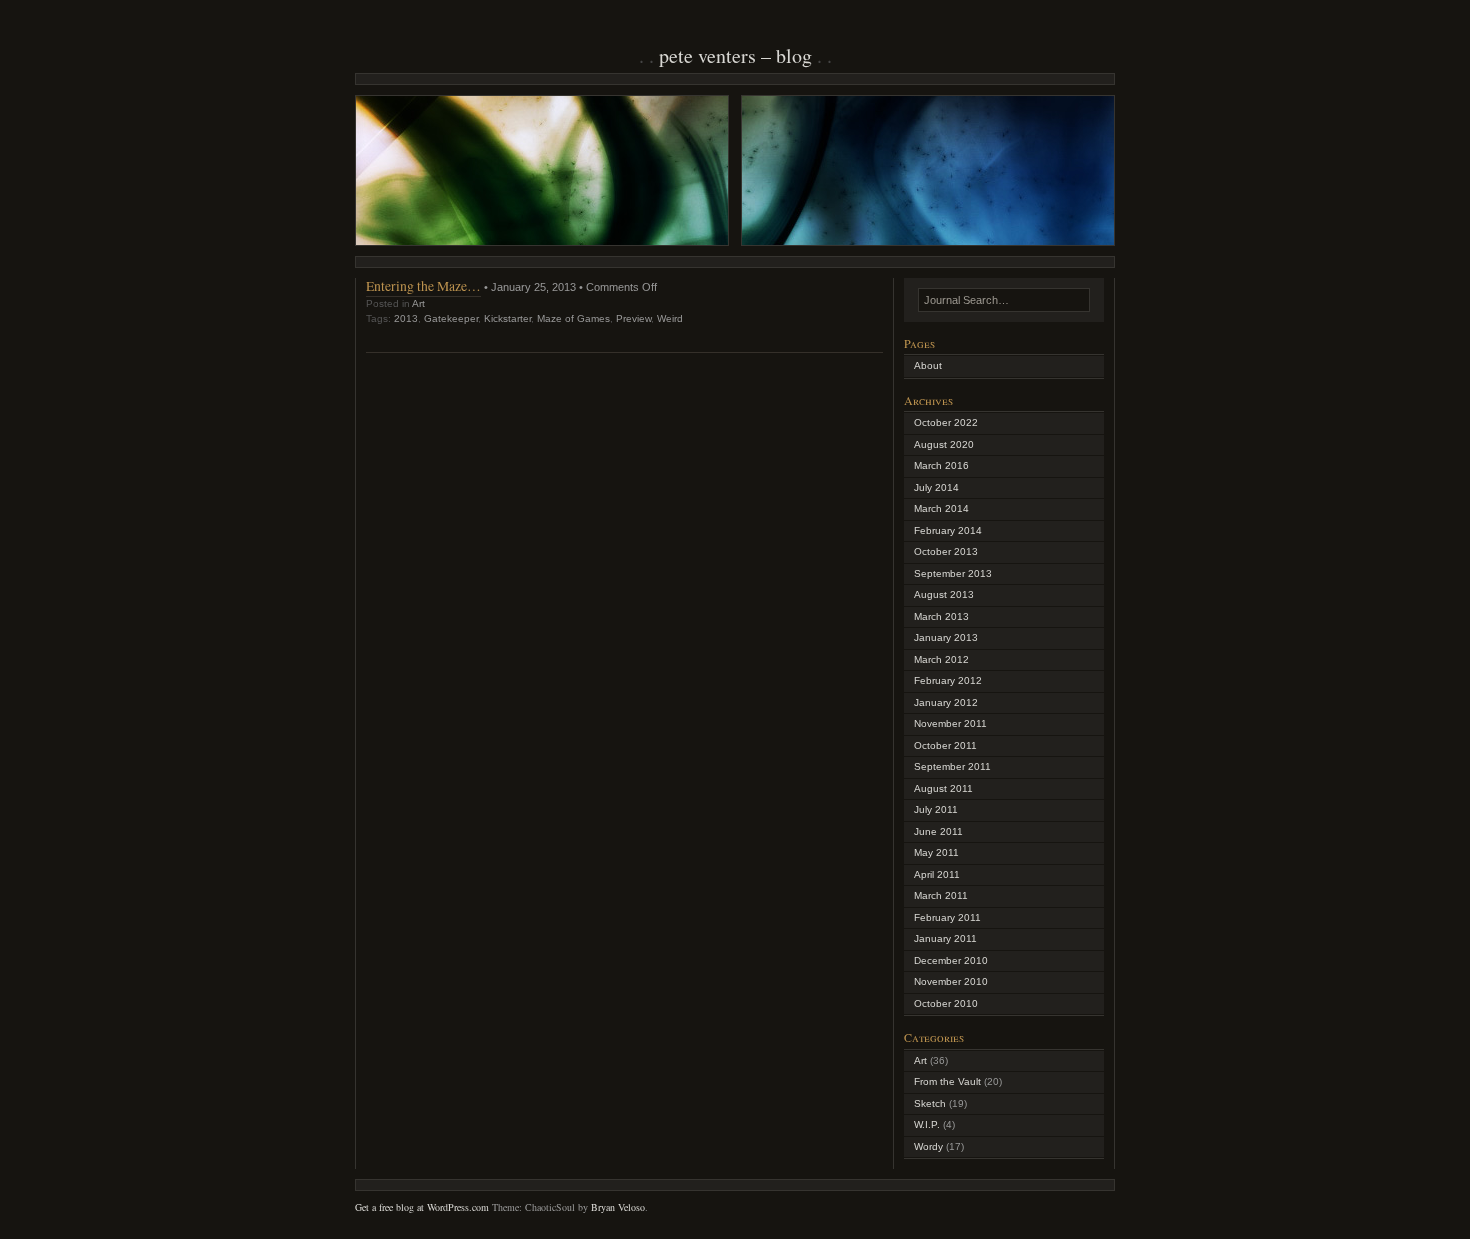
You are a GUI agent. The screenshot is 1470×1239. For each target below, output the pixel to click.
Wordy (928, 1146)
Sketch (930, 1103)
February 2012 (948, 680)
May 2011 (936, 852)
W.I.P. (927, 1124)
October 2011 (945, 745)
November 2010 (951, 981)
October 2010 (946, 1003)
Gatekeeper (451, 318)
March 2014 (941, 508)
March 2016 (941, 465)
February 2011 (947, 917)
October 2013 (946, 551)
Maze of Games (573, 318)
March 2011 (941, 895)
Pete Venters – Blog (735, 55)
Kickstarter (507, 318)
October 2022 (946, 422)
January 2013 (946, 637)
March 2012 (941, 659)
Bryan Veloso (618, 1207)
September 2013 (953, 573)
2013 (406, 318)
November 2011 (950, 723)
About (928, 365)
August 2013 (944, 594)
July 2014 (936, 487)
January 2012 (946, 702)
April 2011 (937, 874)
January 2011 (945, 938)
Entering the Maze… (423, 285)
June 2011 (938, 831)
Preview (633, 318)
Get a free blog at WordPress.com (422, 1207)
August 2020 (944, 444)
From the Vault (947, 1081)
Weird (670, 318)
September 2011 (952, 766)
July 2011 (936, 809)
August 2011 (943, 788)
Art (418, 303)
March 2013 (941, 616)
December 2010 (951, 960)
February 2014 (948, 530)
